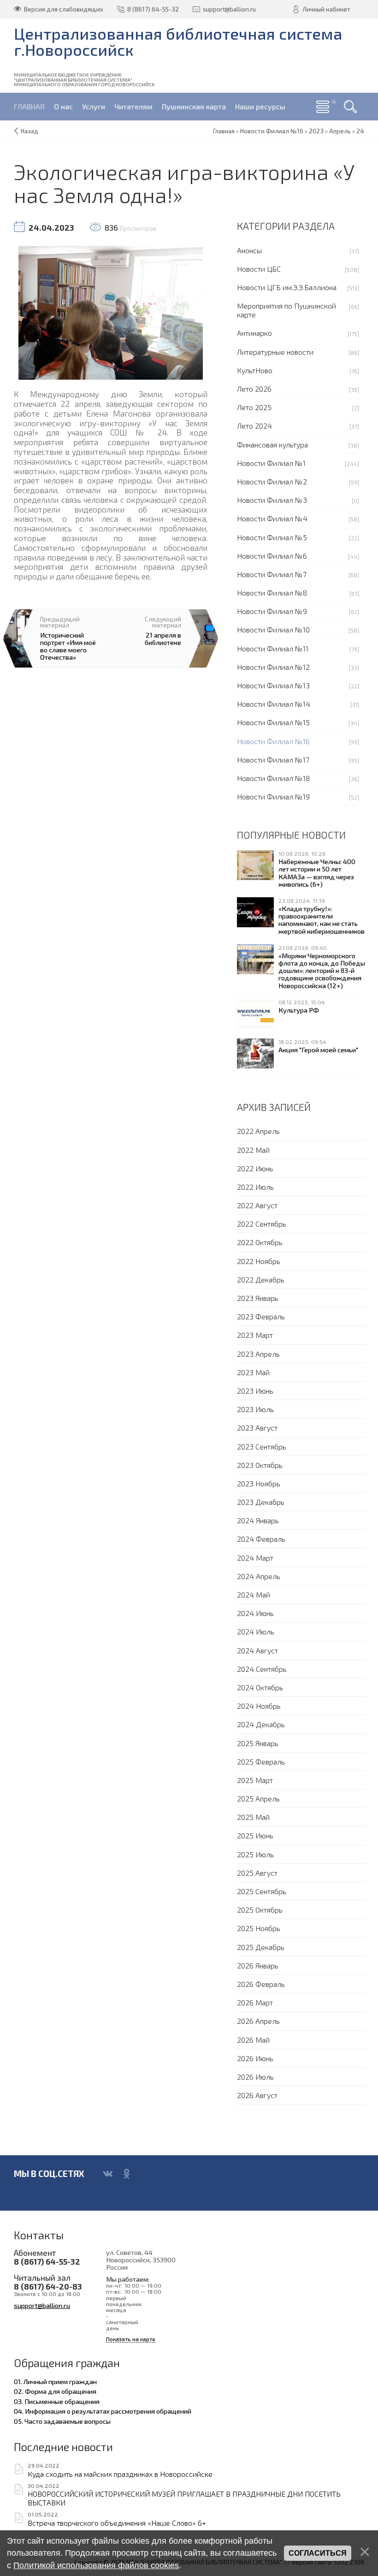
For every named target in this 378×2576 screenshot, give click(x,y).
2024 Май (254, 1595)
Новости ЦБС (259, 269)
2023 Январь (258, 1298)
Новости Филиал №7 (272, 574)
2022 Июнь (255, 1168)
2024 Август (257, 1650)
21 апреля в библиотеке (163, 638)
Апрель (340, 131)
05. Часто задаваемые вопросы (62, 2421)
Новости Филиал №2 (272, 481)
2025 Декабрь (261, 1947)
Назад (30, 131)
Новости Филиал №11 (273, 648)
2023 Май (253, 1372)
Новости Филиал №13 (273, 685)
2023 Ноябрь (259, 1483)
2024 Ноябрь (259, 1706)
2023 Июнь (255, 1391)
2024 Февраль (261, 1539)
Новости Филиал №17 (273, 760)
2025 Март (255, 1780)
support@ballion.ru (42, 2305)
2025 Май (253, 1817)
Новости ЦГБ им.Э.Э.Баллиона (287, 287)
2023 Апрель (258, 1354)
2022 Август (257, 1205)
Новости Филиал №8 (272, 593)
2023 (316, 131)
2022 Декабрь (261, 1279)
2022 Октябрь (260, 1242)
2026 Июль (255, 2077)
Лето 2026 (254, 389)
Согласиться (318, 2553)
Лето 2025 (254, 407)
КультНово (255, 370)
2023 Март (255, 1335)
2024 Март (255, 1558)
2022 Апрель (258, 1131)
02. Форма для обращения (55, 2391)
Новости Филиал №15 (273, 722)
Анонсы (249, 250)
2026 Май (253, 2040)
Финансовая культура (272, 444)
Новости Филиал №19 (273, 796)
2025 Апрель (258, 1798)
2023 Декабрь (261, 1502)
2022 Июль (255, 1187)
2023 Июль (255, 1409)
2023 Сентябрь (262, 1446)
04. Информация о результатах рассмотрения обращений (103, 2411)
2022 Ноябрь (259, 1261)
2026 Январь (258, 1965)
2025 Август (257, 1873)
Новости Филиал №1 (271, 463)
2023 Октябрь (260, 1465)
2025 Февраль (261, 1762)
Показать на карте (131, 2339)
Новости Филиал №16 (273, 741)
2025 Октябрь (260, 1910)
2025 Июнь (255, 1835)
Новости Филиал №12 (273, 667)
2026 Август (257, 2095)
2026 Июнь (255, 2058)
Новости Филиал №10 (273, 629)
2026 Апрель (258, 2021)
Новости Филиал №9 (272, 611)
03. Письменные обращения (57, 2401)
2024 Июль (256, 1631)
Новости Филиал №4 (272, 518)
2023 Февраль (261, 1316)
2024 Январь (258, 1520)
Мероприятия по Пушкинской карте (286, 310)
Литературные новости (275, 352)
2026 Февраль (261, 1984)
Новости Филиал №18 (273, 778)
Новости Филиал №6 (272, 556)
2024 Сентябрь (262, 1669)
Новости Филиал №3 (272, 500)
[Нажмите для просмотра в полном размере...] (111, 311)
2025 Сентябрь (262, 1891)
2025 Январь (258, 1743)
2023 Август (257, 1428)
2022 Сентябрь (262, 1224)
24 (360, 131)
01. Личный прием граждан (55, 2381)
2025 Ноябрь (259, 1928)
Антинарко (254, 333)
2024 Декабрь (261, 1724)
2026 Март (255, 2002)
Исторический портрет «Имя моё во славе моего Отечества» (68, 646)
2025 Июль (255, 1854)
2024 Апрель (259, 1576)
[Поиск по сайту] (350, 107)
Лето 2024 (254, 426)
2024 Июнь (255, 1613)
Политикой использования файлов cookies (96, 2565)
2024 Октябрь (260, 1687)
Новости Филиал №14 (274, 704)
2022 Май (253, 1150)
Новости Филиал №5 (272, 537)
